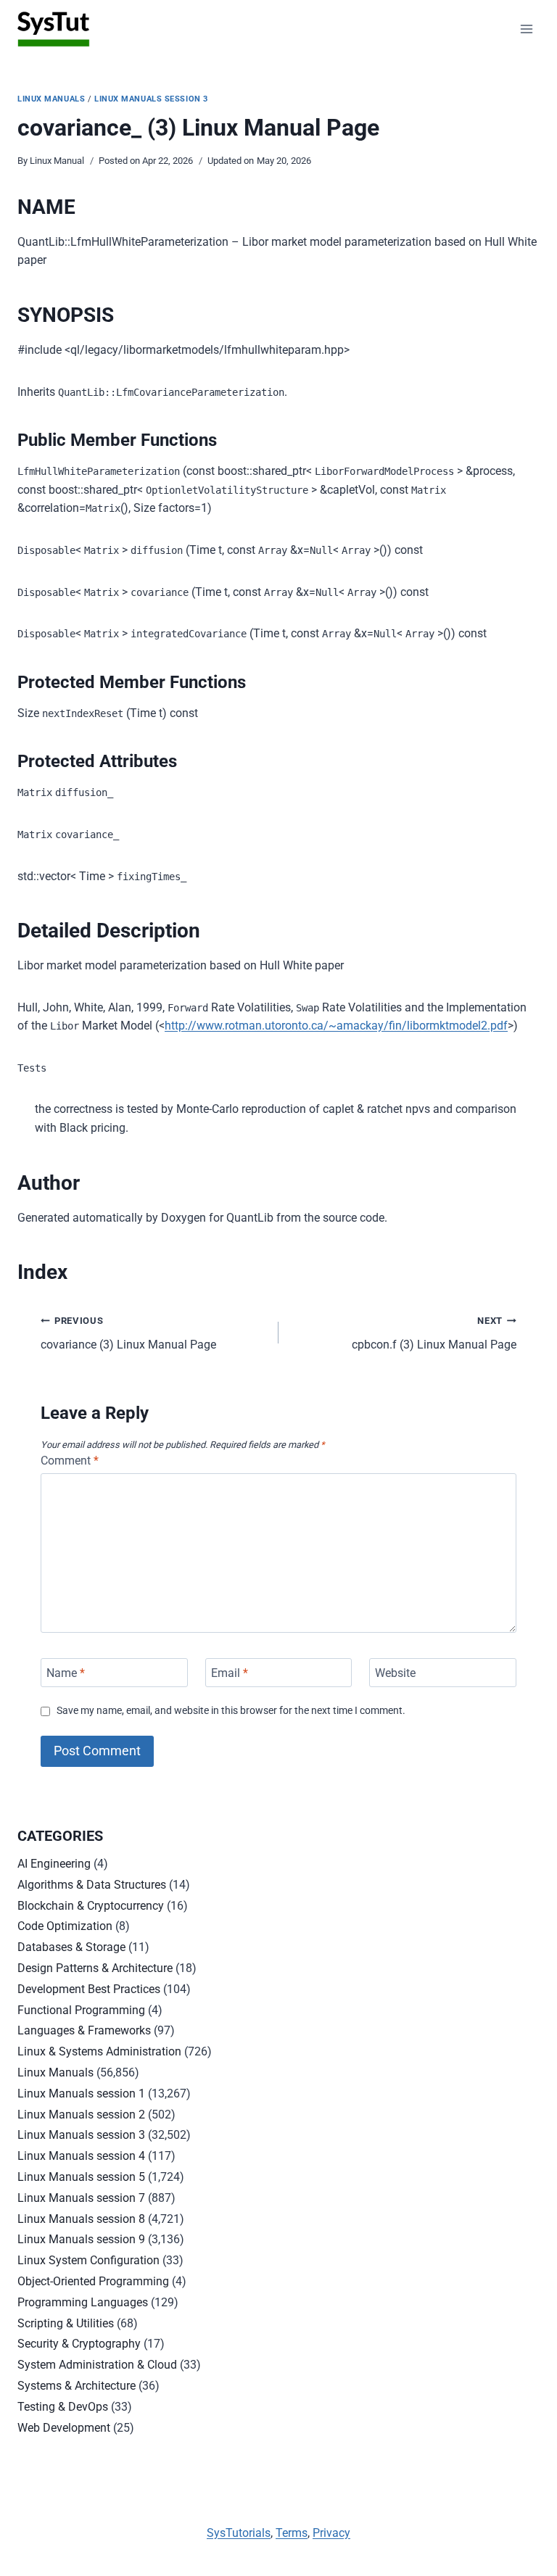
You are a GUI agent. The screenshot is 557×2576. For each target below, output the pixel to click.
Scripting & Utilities (66, 2323)
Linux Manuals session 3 (151, 99)
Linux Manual (57, 161)
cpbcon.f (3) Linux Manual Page (434, 1333)
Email (230, 1672)
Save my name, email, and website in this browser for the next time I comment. (231, 1711)
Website (395, 1672)
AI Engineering (54, 1864)
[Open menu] (526, 29)
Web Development (64, 2428)
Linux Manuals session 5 (81, 2177)
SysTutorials (239, 2533)
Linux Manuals (51, 99)
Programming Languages (83, 2302)
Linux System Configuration (88, 2260)
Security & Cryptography (79, 2344)
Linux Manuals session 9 (81, 2239)
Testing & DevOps (63, 2407)
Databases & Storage (71, 1947)
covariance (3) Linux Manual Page (128, 1333)
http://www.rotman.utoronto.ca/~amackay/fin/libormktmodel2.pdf (336, 1026)
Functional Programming (81, 2010)
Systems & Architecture (77, 2386)
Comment (70, 1461)
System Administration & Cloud (97, 2365)
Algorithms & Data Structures (92, 1885)
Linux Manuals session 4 (81, 2156)
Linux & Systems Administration (99, 2051)
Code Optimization (65, 1926)
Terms (292, 2533)
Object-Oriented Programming (93, 2281)
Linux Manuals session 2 (81, 2115)
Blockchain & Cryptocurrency (91, 1906)
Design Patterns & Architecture (95, 1968)
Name (66, 1672)
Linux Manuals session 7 (81, 2198)
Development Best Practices (89, 1989)
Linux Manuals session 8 (81, 2219)
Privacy (331, 2533)
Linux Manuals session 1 (81, 2093)
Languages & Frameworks (84, 2030)
